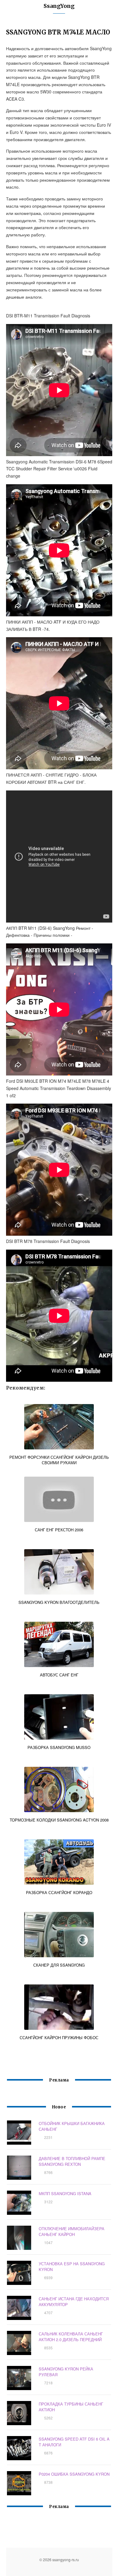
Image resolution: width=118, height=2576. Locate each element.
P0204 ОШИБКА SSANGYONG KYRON (74, 2474)
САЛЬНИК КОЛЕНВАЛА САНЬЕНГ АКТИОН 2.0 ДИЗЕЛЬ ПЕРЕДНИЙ (71, 2337)
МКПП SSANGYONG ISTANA (65, 2193)
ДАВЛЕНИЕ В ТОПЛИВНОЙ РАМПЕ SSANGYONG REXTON (72, 2161)
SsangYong (59, 6)
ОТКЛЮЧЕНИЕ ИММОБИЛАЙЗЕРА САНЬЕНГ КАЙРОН (72, 2231)
